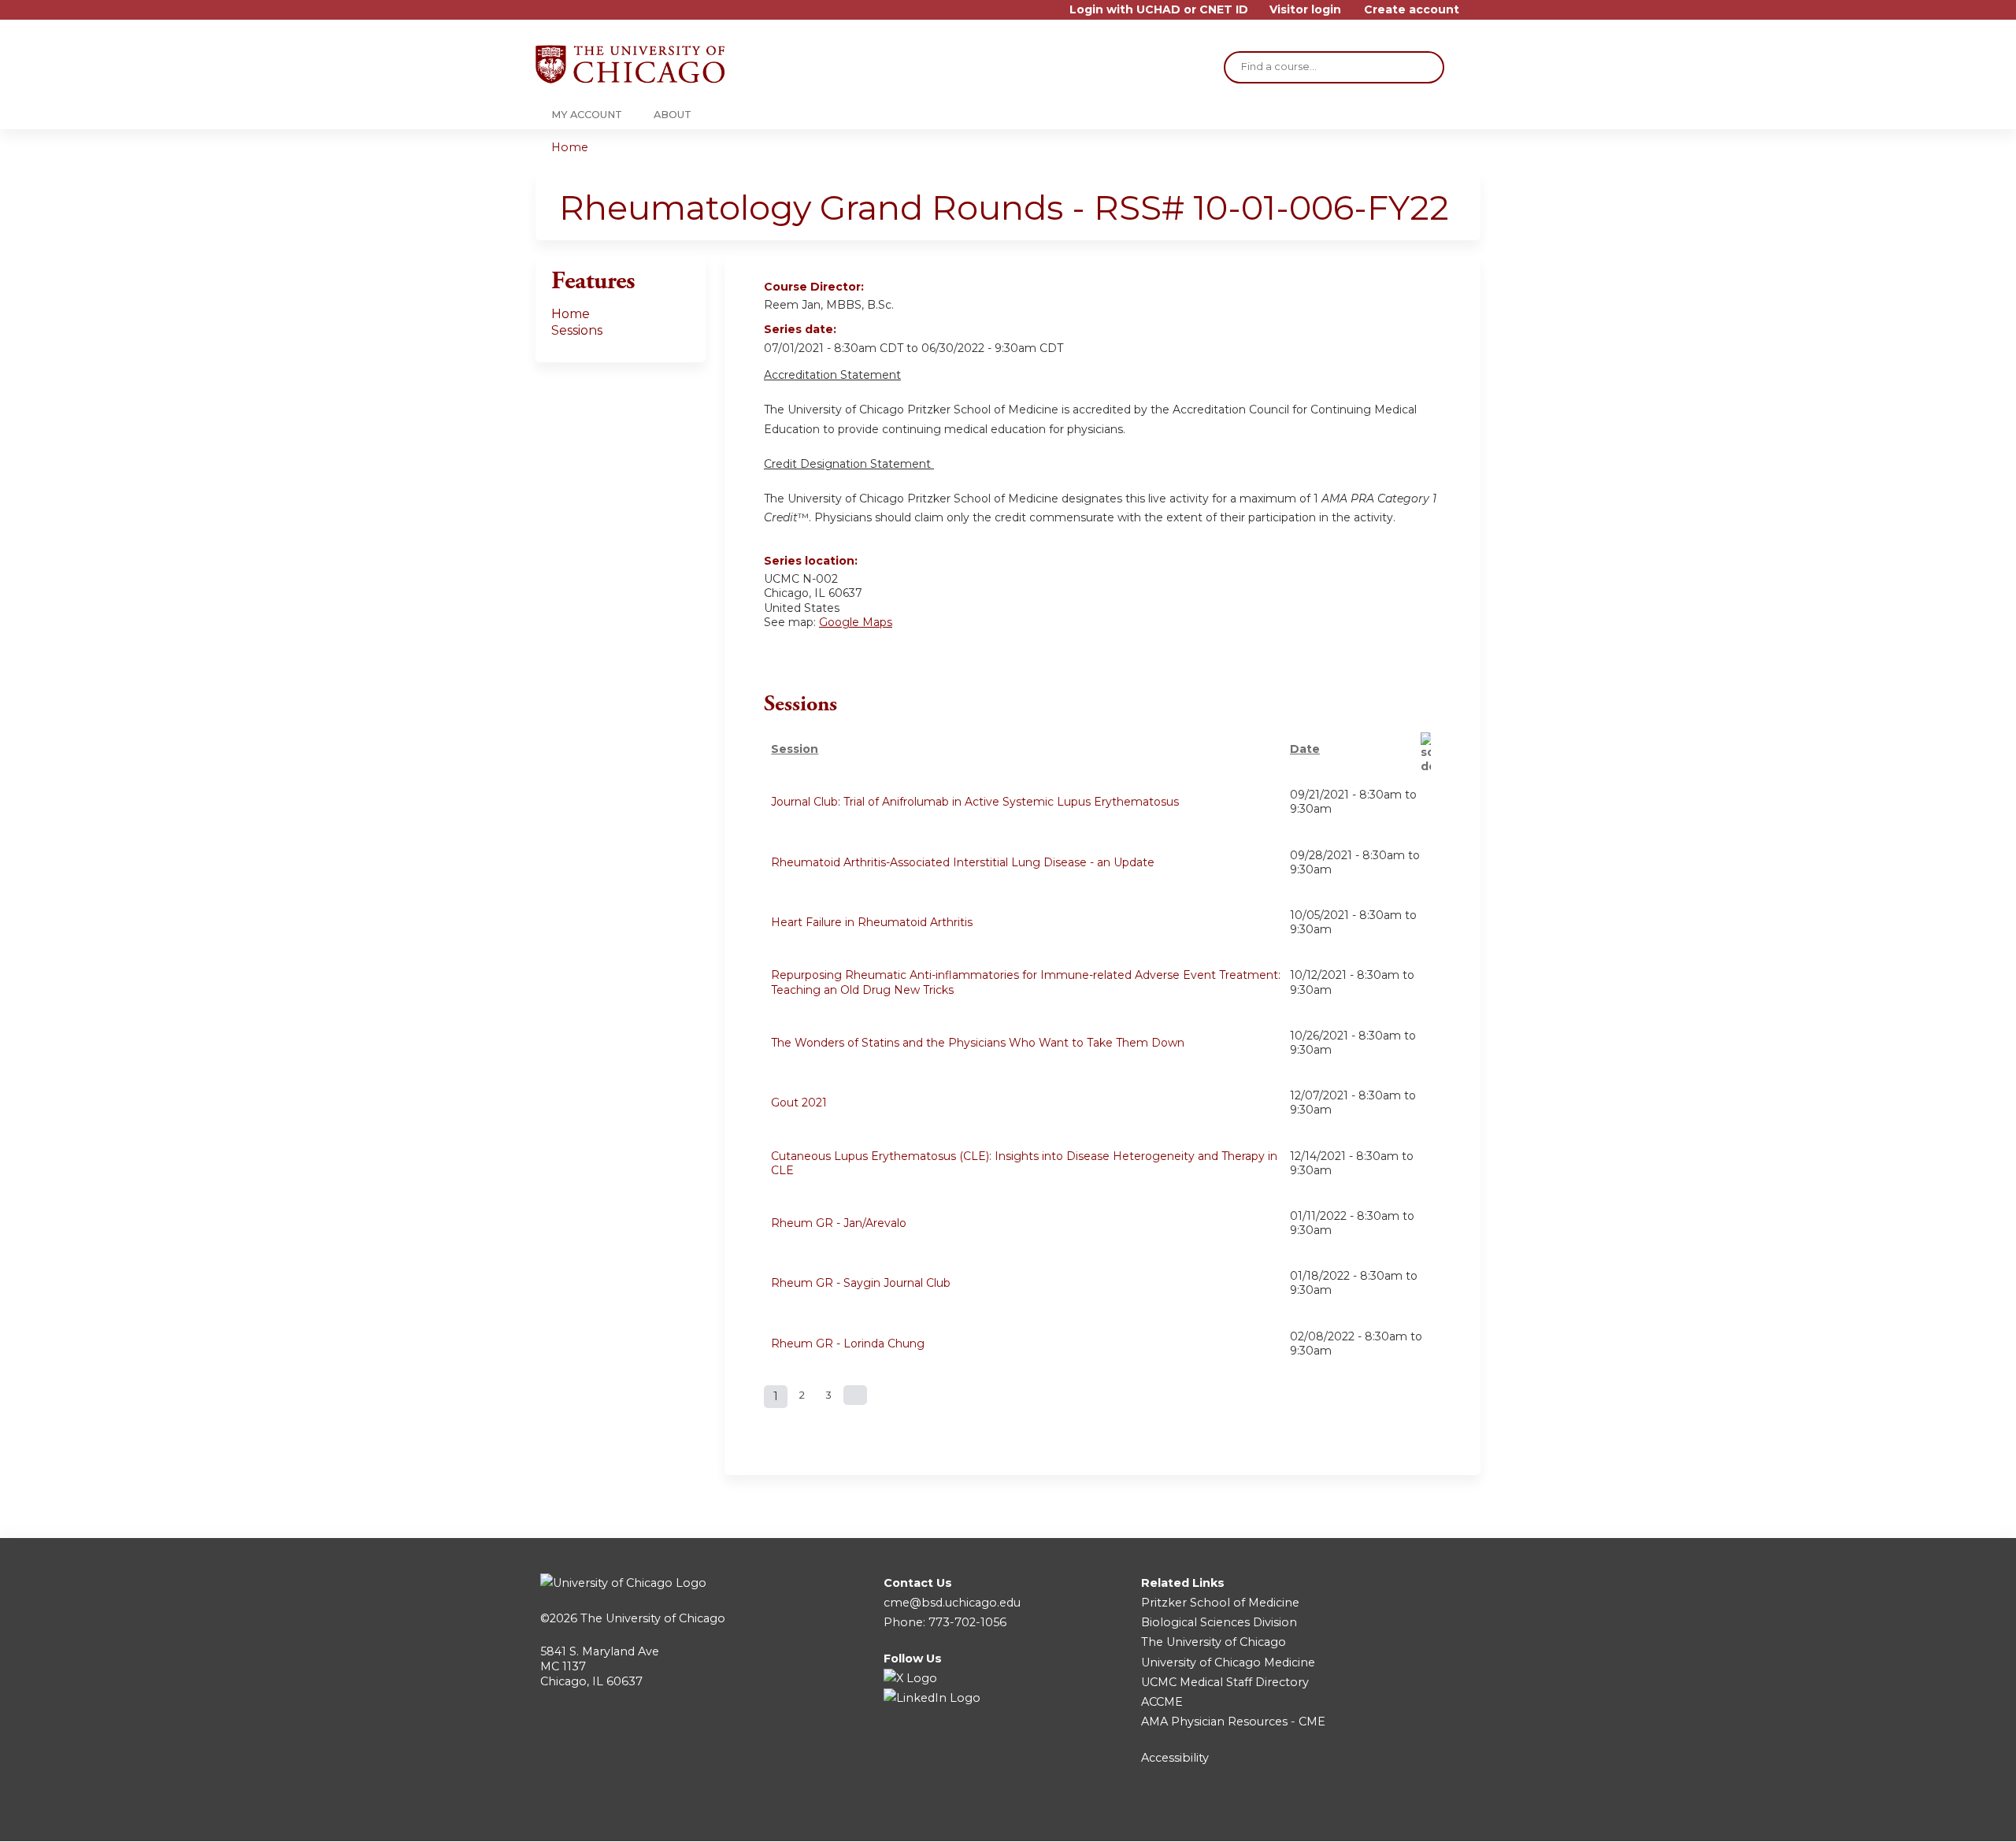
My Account (587, 115)
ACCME (1162, 1702)
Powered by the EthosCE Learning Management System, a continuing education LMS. (1425, 1816)
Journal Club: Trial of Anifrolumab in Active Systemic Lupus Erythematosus (975, 802)
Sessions (577, 330)
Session (795, 749)
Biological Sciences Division (1219, 1622)
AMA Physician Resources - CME (1233, 1722)
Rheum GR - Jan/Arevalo (839, 1223)
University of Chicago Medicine (1228, 1662)
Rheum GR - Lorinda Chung (848, 1344)
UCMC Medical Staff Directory (1225, 1682)
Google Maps (856, 622)
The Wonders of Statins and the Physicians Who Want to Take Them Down (978, 1043)
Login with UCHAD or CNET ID (1159, 10)
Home (570, 147)
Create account (1412, 10)
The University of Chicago (653, 1618)
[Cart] (1476, 15)
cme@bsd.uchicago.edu (952, 1603)
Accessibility (1175, 1758)
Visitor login (1305, 10)
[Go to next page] (855, 1395)
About (673, 115)
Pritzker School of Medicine (1220, 1603)
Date (1305, 749)
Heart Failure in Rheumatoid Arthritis (872, 922)
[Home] (630, 64)
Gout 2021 (799, 1103)
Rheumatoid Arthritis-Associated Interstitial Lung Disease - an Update (963, 862)
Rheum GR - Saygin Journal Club (861, 1283)
